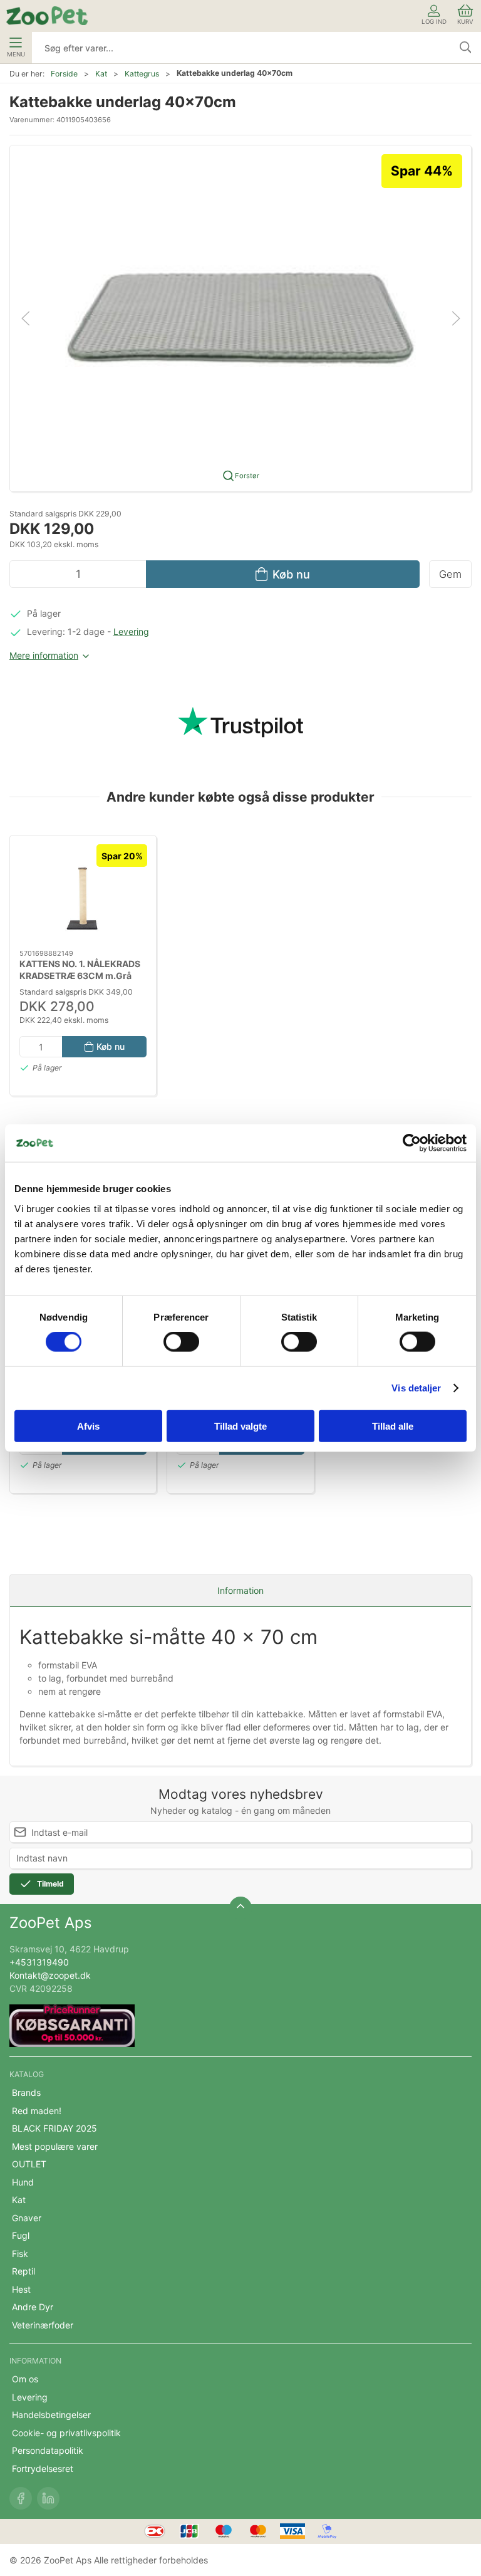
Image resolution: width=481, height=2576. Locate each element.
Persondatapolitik (48, 2450)
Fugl (21, 2235)
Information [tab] (240, 1590)
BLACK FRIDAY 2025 (54, 2128)
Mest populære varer (55, 2146)
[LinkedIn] (48, 2498)
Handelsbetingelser (51, 2415)
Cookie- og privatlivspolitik (66, 2433)
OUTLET (29, 2164)
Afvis (88, 1426)
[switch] (181, 1342)
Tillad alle (393, 1426)
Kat (101, 74)
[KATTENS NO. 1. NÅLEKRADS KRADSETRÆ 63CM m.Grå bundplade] (83, 893)
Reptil (23, 2271)
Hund (23, 2182)
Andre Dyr (33, 2307)
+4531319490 (39, 1962)
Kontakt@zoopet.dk (50, 1975)
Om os (25, 2379)
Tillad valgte (240, 1426)
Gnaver (27, 2218)
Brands (26, 2092)
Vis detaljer (416, 1388)
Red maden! (37, 2111)
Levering (131, 631)
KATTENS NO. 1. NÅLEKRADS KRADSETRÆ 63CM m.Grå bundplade (80, 975)
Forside (64, 74)
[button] (240, 317)
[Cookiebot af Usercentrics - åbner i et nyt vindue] (412, 1143)
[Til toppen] (240, 1908)
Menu (16, 54)
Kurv (465, 22)
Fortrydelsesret (43, 2469)
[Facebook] (21, 2498)
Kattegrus (142, 74)
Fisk (20, 2254)
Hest (21, 2289)
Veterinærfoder (43, 2325)
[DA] (47, 16)
